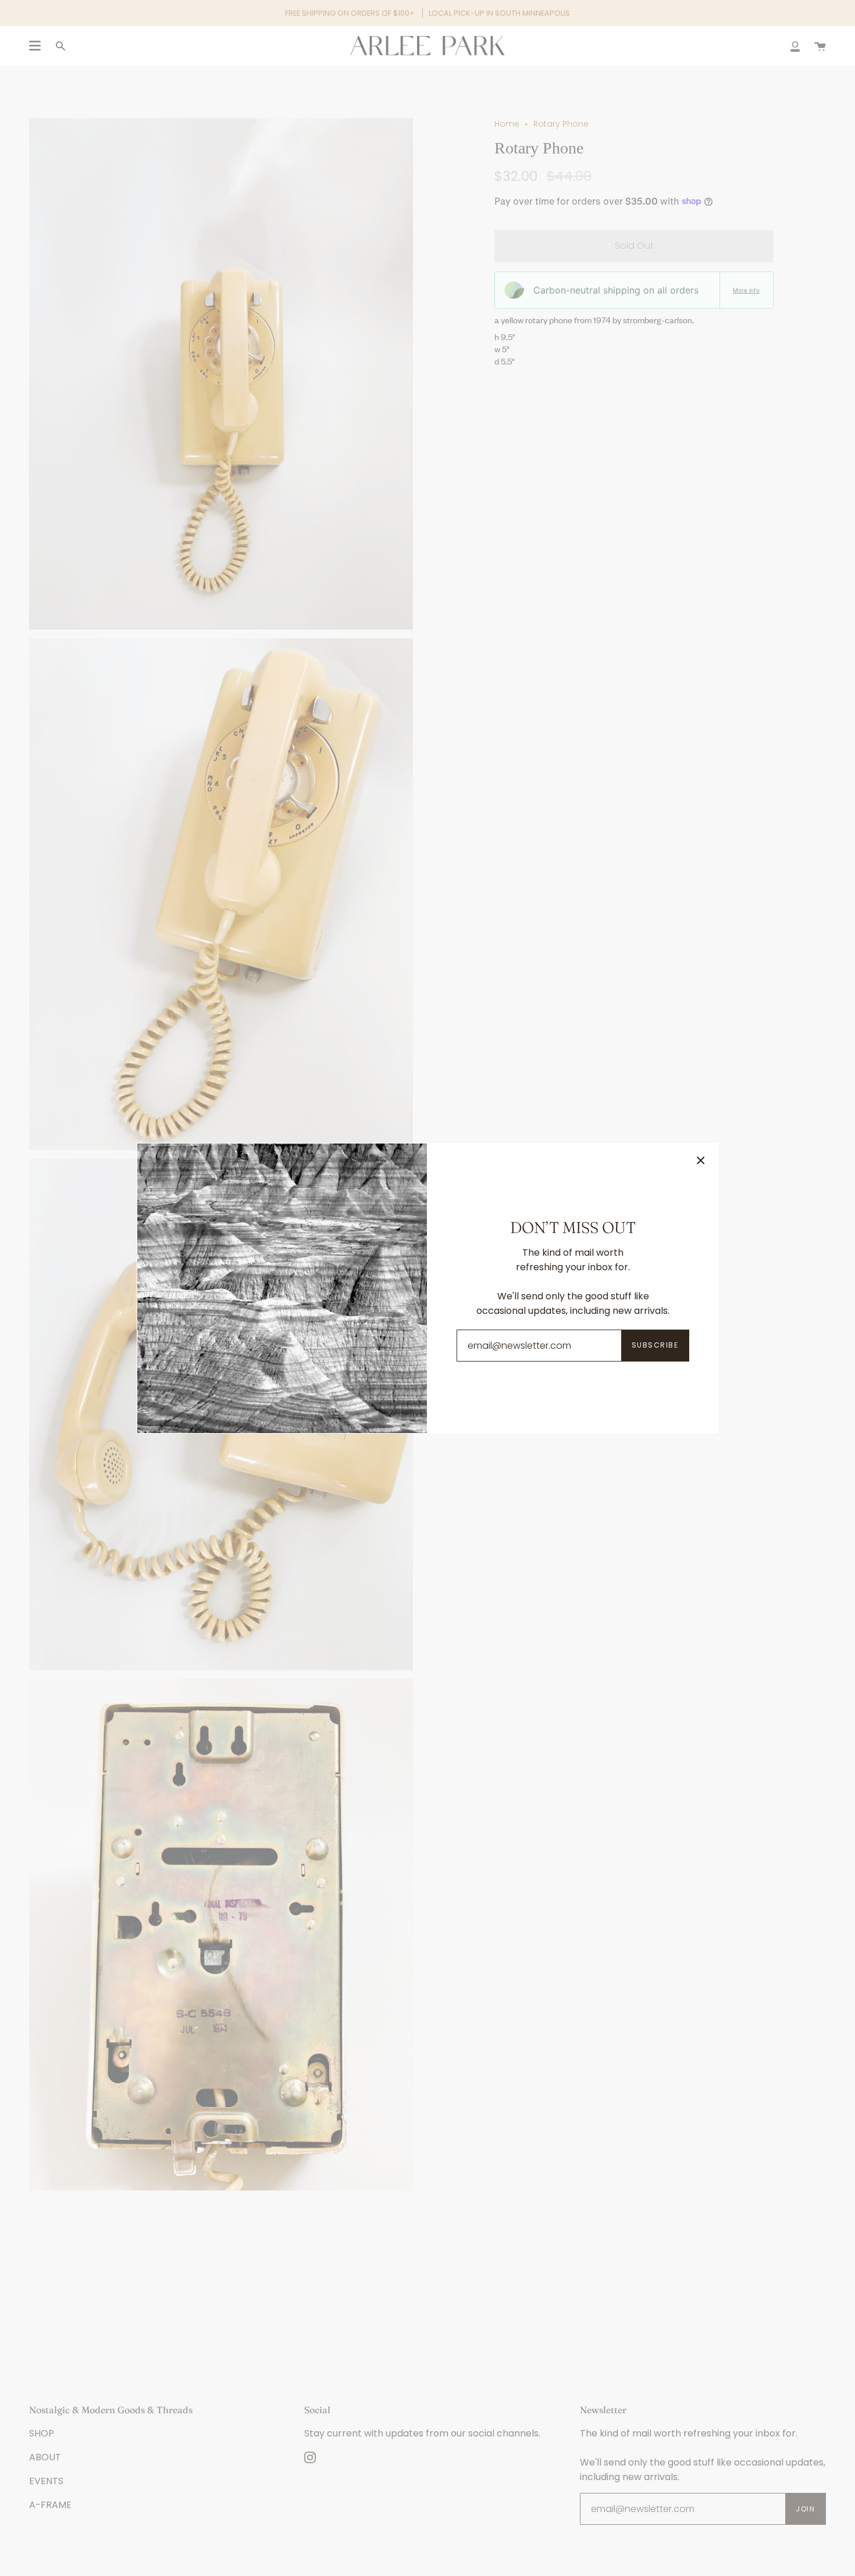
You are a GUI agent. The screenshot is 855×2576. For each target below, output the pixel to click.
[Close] (701, 1160)
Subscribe (655, 1345)
